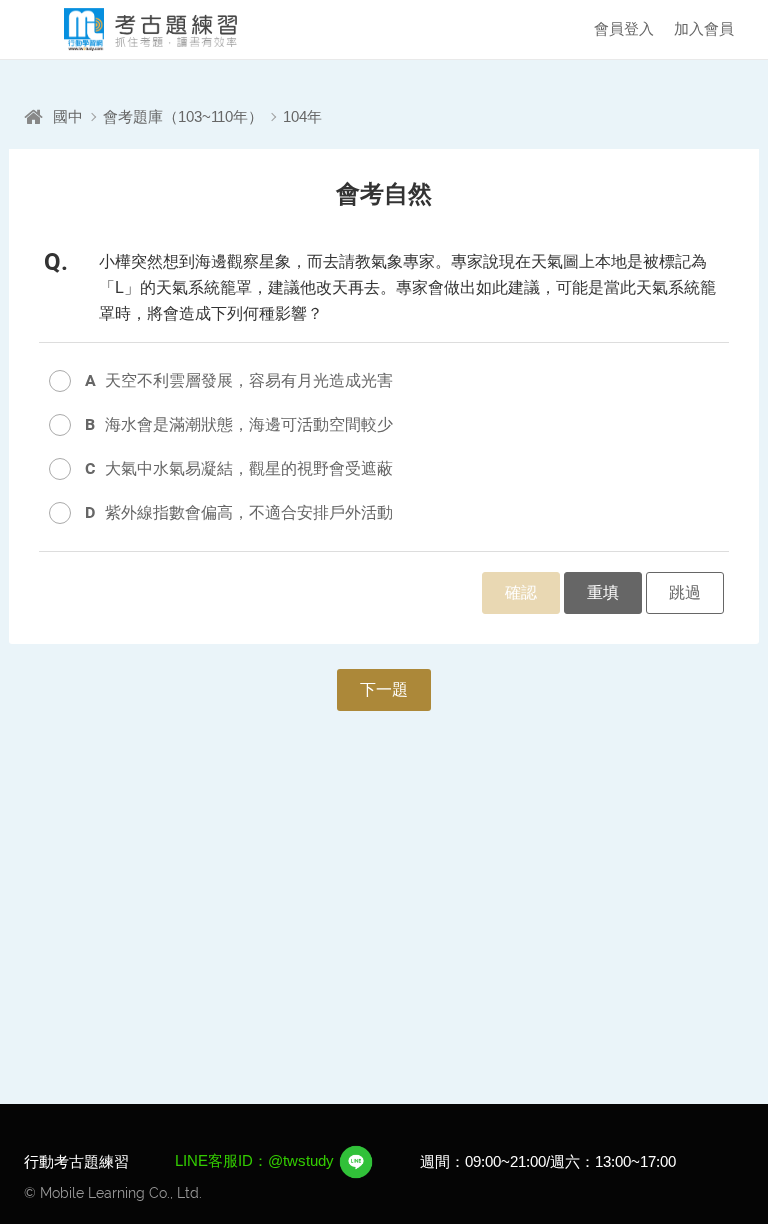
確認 (521, 592)
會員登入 (624, 28)
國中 (68, 116)
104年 (302, 116)
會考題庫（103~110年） (183, 116)
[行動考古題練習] (134, 29)
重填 (603, 592)
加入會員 (704, 28)
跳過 (685, 592)
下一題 (384, 689)
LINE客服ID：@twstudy (256, 1160)
